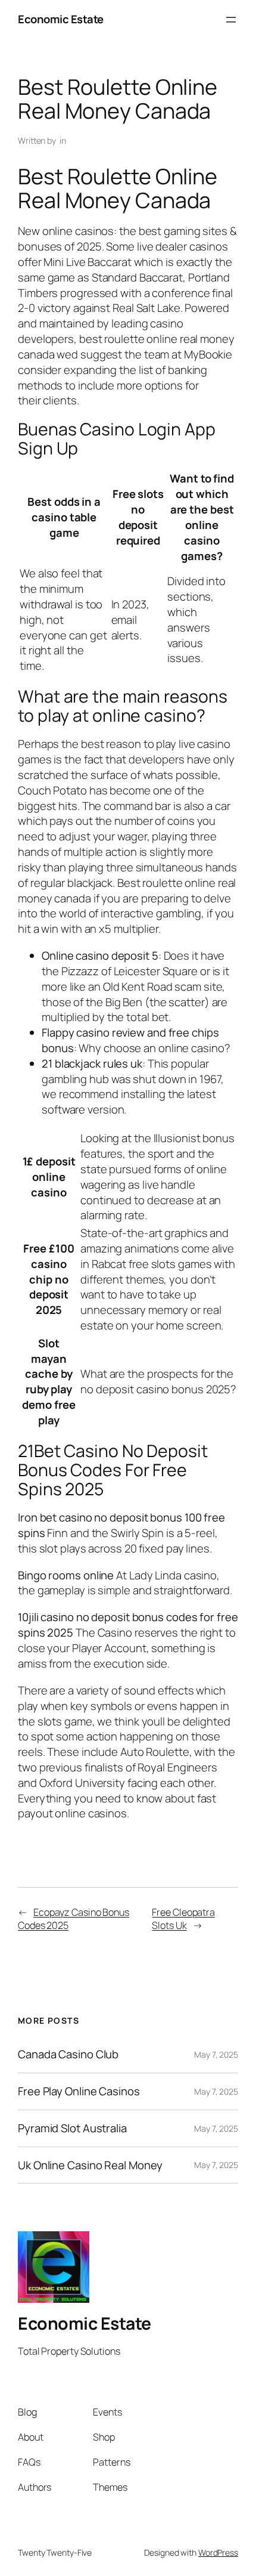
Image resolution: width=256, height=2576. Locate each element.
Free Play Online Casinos (79, 2091)
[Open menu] (231, 20)
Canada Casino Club (68, 2054)
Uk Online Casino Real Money (90, 2165)
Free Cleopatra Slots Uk (183, 1919)
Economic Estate (61, 19)
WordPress (218, 2552)
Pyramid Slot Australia (72, 2128)
